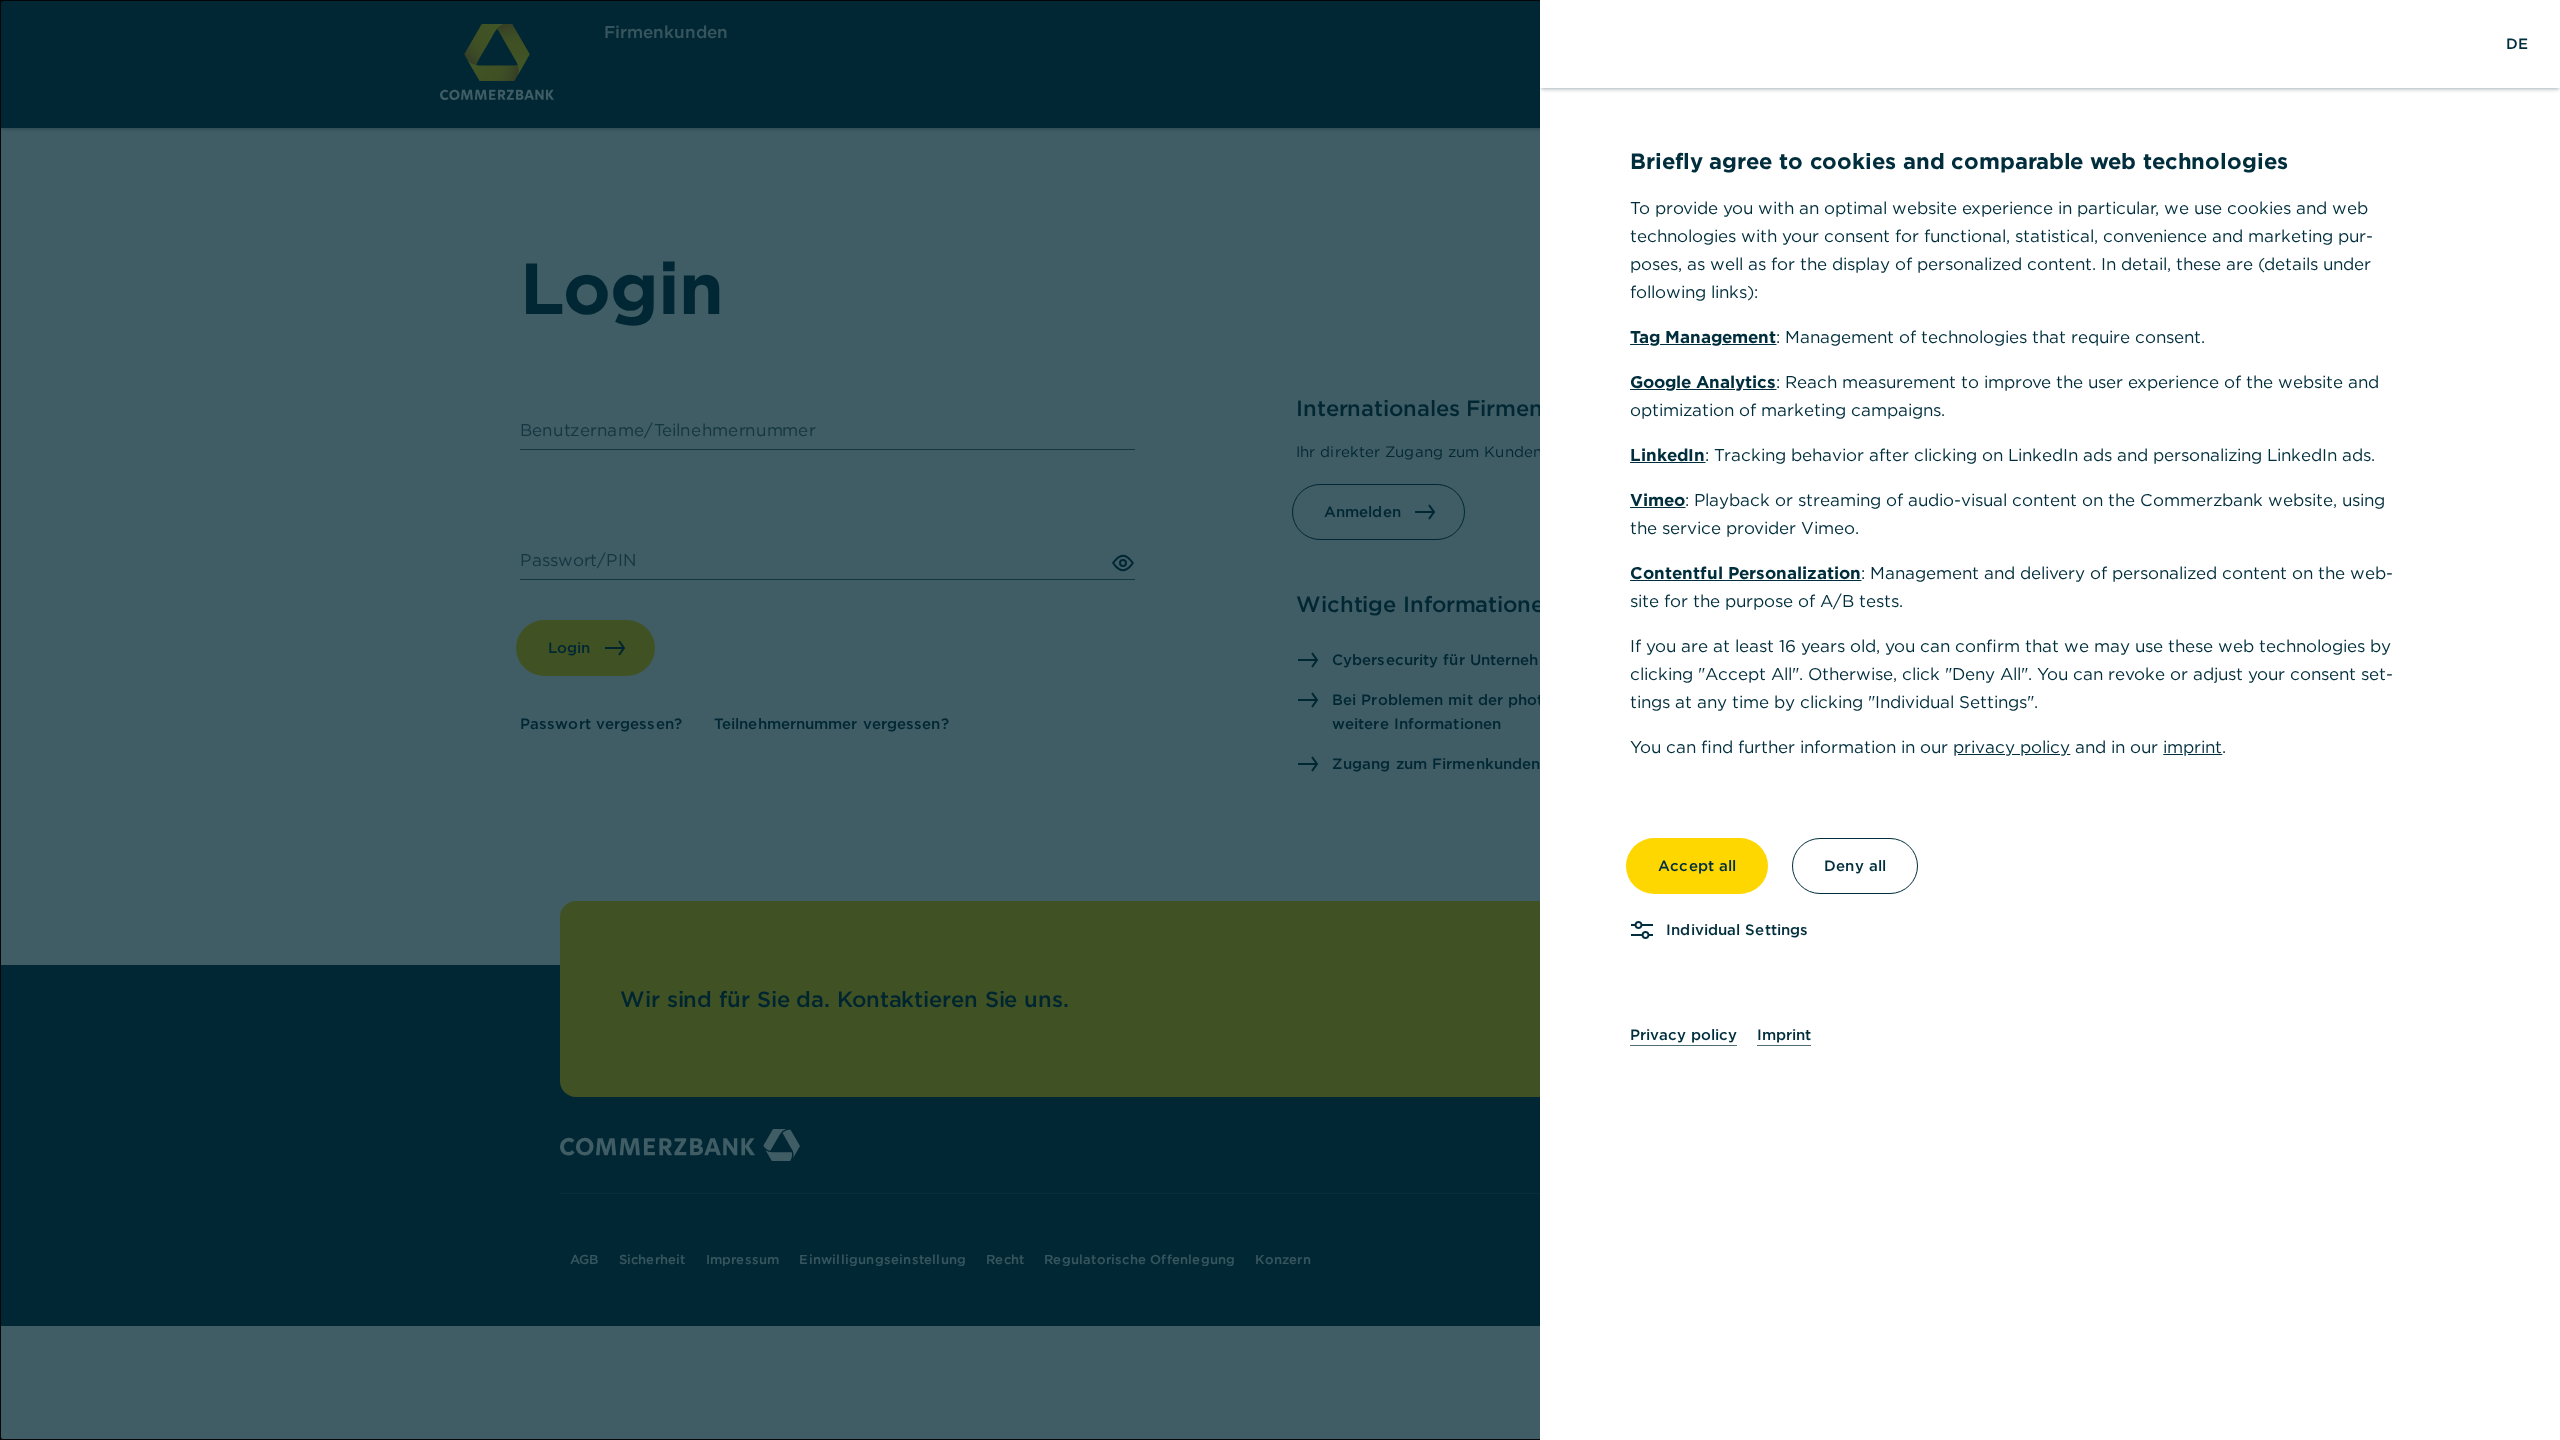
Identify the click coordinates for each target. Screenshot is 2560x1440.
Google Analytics (1703, 382)
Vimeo (1657, 500)
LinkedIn (1667, 455)
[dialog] (1280, 720)
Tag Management (1703, 337)
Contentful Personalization (1745, 573)
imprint (2192, 747)
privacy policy (2011, 747)
